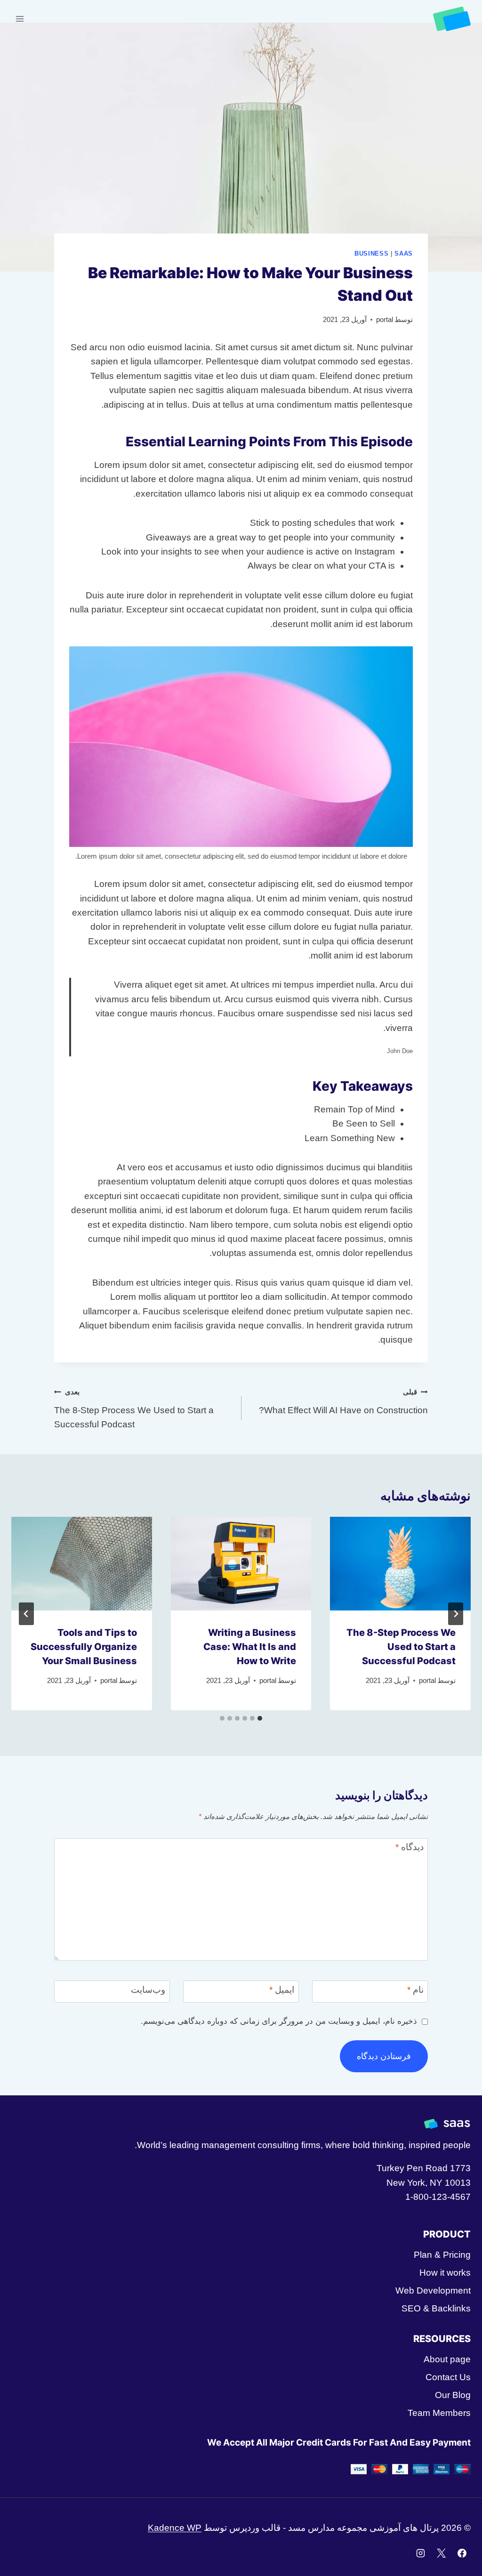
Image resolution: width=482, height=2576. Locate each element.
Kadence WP (175, 2528)
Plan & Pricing (442, 2255)
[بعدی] (26, 1614)
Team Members (439, 2413)
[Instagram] (421, 2553)
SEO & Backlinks (436, 2308)
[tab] (260, 1718)
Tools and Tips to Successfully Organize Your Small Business (84, 1647)
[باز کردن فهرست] (20, 19)
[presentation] (400, 1564)
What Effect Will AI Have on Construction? (343, 1401)
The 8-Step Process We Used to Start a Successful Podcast (134, 1409)
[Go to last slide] (456, 1614)
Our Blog (453, 2395)
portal (385, 319)
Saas (404, 254)
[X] (441, 2553)
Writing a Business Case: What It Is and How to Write (250, 1647)
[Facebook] (462, 2553)
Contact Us (448, 2377)
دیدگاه (410, 1847)
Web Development (433, 2290)
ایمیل (282, 1990)
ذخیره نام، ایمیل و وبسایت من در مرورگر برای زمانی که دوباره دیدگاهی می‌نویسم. (279, 2021)
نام (415, 1990)
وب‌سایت (148, 1990)
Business (371, 254)
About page (447, 2359)
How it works (445, 2273)
